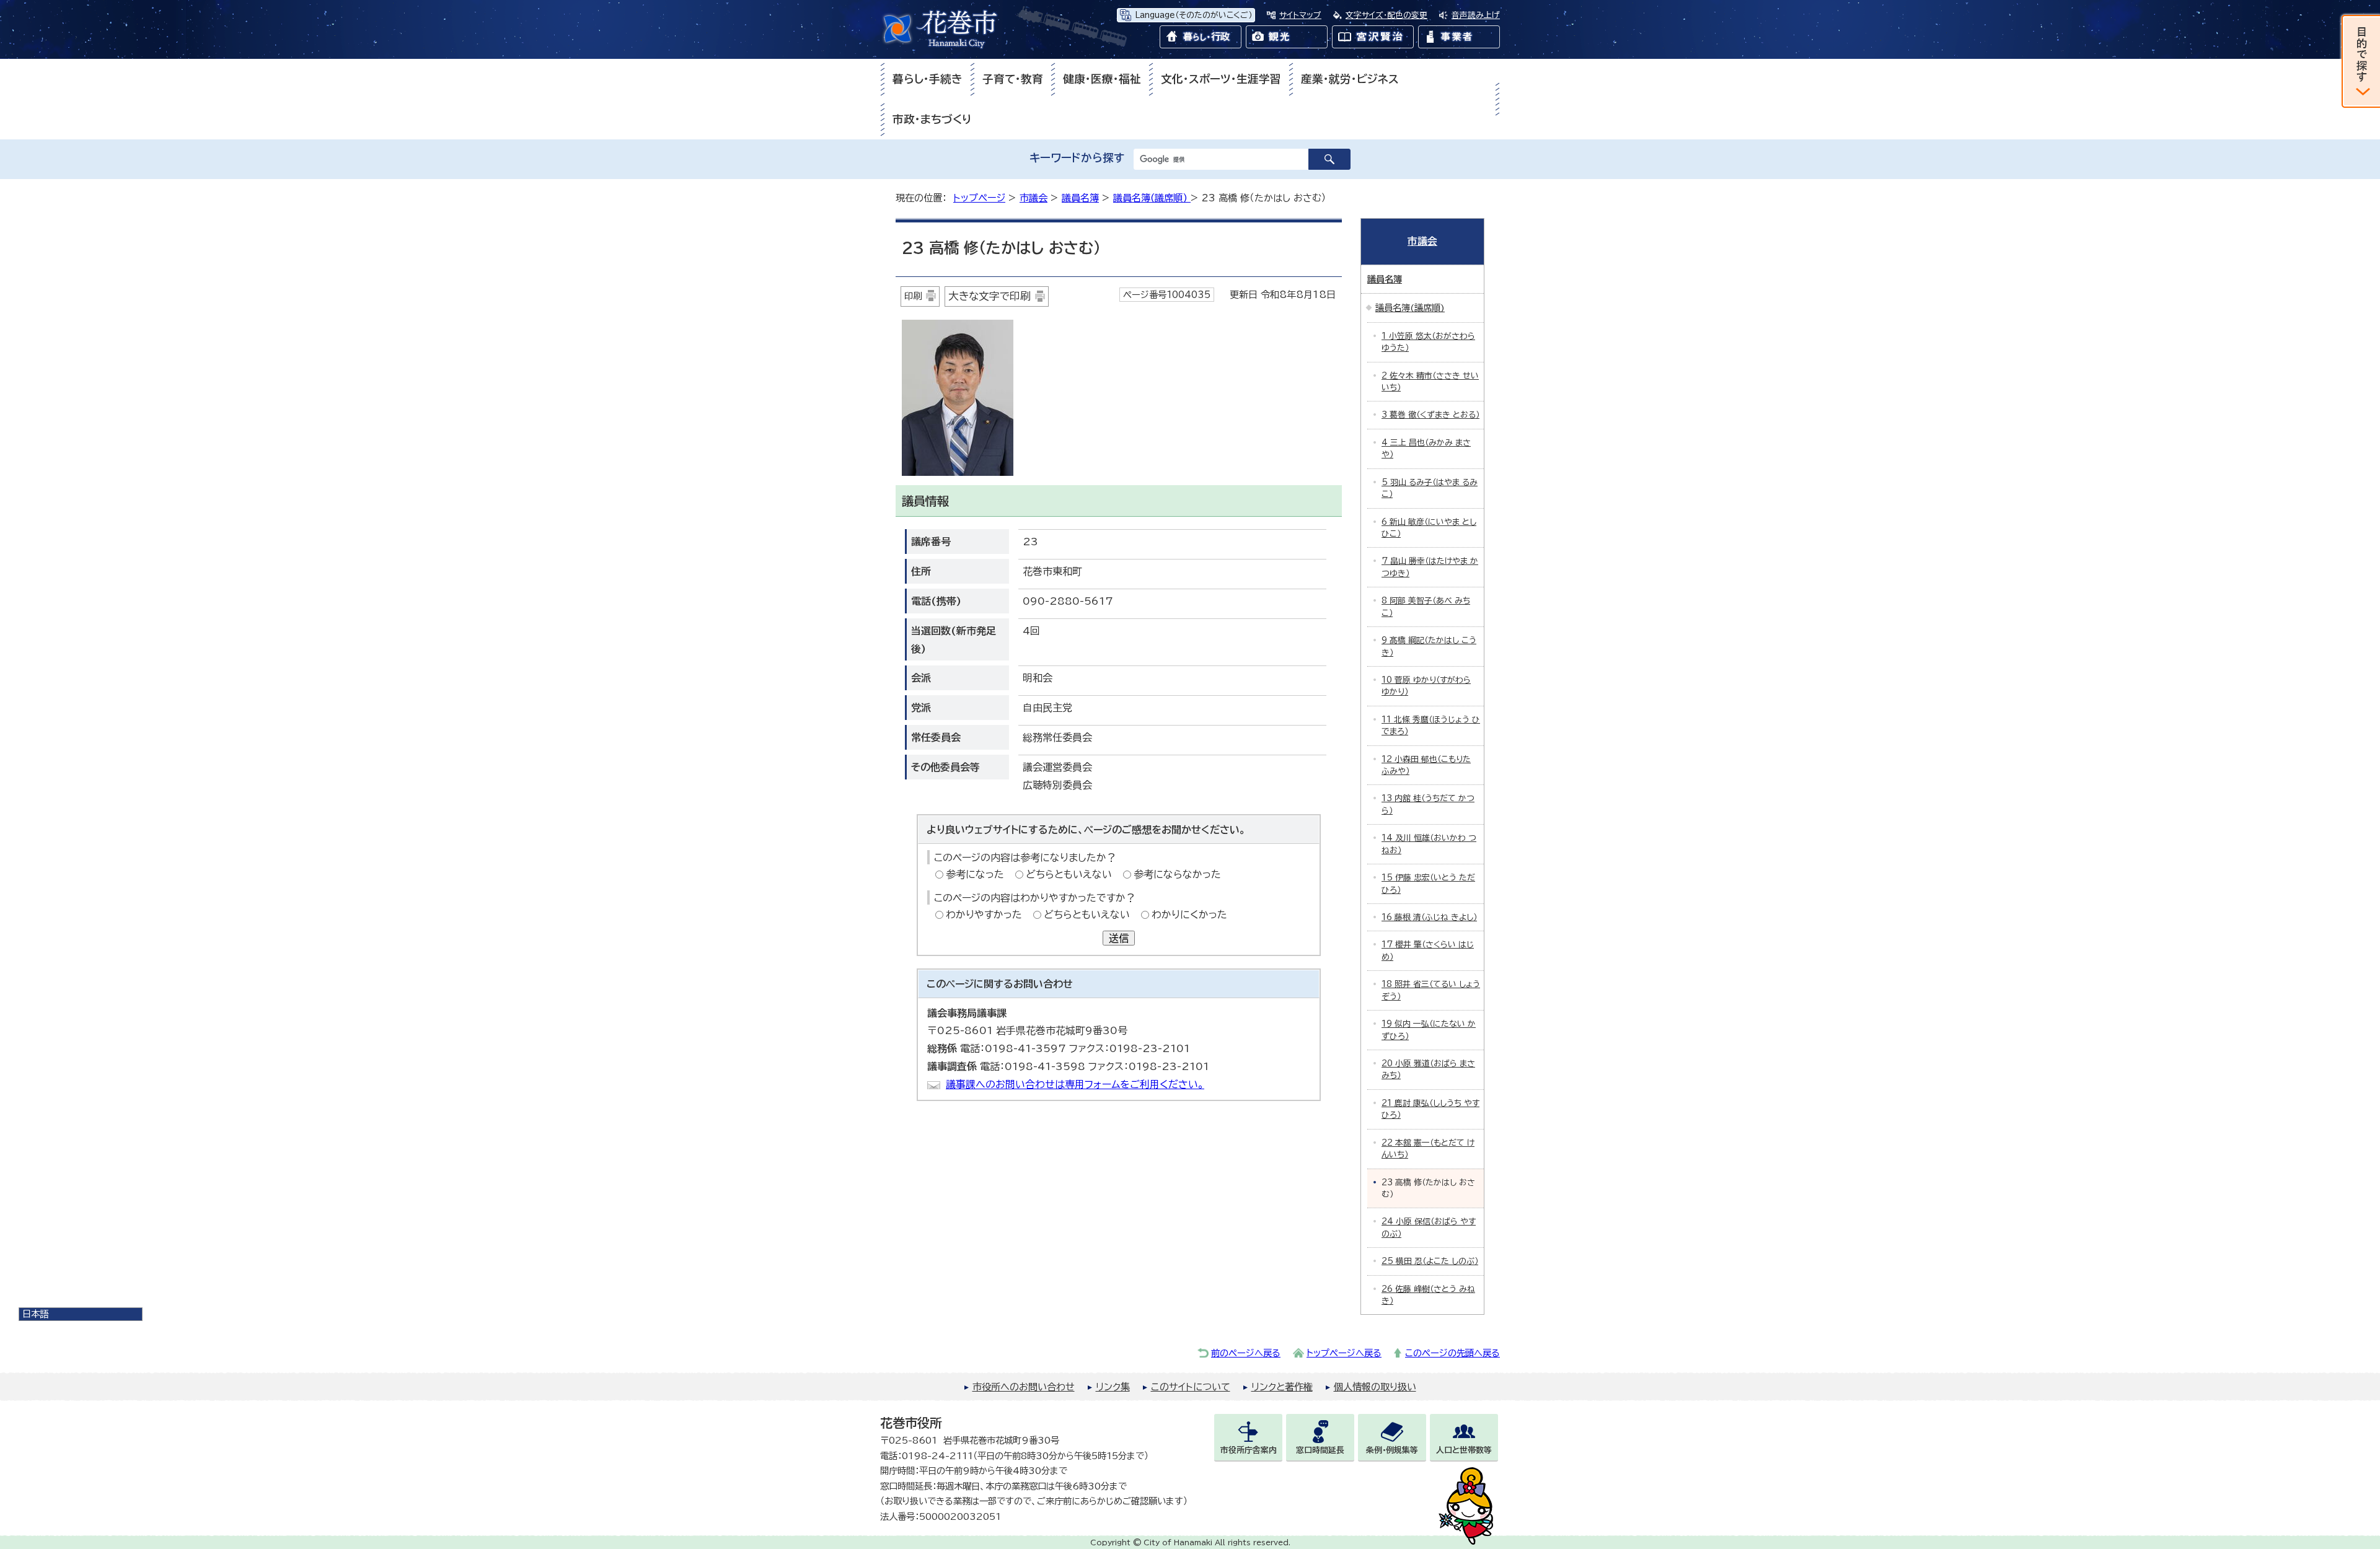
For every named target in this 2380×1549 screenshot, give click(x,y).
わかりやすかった (984, 915)
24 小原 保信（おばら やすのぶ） (1429, 1227)
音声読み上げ (1476, 15)
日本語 (35, 1314)
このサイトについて (1191, 1387)
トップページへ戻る (1344, 1353)
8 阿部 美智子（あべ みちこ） (1426, 607)
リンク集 (1113, 1387)
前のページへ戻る (1246, 1353)
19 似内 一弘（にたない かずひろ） (1429, 1030)
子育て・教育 (1013, 79)
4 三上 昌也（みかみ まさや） (1426, 449)
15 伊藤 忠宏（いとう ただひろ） (1428, 884)
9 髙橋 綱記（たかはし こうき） (1429, 646)
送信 (1119, 938)
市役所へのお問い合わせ (1024, 1387)
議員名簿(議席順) (1152, 198)
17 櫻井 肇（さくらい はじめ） (1428, 950)
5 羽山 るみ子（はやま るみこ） (1430, 488)
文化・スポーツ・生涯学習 (1221, 79)
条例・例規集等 (1392, 1450)
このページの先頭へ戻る (1452, 1353)
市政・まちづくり (932, 119)
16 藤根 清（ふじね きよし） (1429, 917)
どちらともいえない (1069, 874)
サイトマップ (1300, 15)
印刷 (913, 296)
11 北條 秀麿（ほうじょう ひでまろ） (1431, 726)
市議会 (1034, 198)
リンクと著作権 (1282, 1387)
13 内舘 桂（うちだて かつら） (1428, 804)
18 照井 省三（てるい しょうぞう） (1431, 990)
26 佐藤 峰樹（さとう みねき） (1428, 1295)
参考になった (975, 874)
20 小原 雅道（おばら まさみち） (1428, 1069)
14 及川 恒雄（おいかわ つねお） (1429, 844)
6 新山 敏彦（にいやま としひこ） (1429, 528)
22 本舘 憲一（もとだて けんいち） (1428, 1149)
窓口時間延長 (1320, 1450)
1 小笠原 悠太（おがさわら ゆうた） (1428, 342)
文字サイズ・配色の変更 (1386, 15)
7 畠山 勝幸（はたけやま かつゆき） (1430, 567)
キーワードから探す (1077, 158)
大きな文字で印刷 (989, 296)
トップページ (979, 198)
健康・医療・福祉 (1102, 79)
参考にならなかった (1177, 874)
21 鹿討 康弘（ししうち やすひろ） (1430, 1109)
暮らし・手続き (928, 79)
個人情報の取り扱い (1375, 1387)
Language (1193, 15)
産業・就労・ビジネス (1350, 79)
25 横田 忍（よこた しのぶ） (1430, 1261)
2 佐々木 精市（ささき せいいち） (1430, 382)
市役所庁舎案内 (1249, 1450)
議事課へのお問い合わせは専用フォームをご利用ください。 (1075, 1084)
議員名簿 (1080, 198)
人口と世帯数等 (1464, 1450)
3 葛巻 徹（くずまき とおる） (1430, 415)
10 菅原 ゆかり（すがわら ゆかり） (1426, 686)
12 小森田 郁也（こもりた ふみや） (1426, 765)
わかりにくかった (1189, 915)
